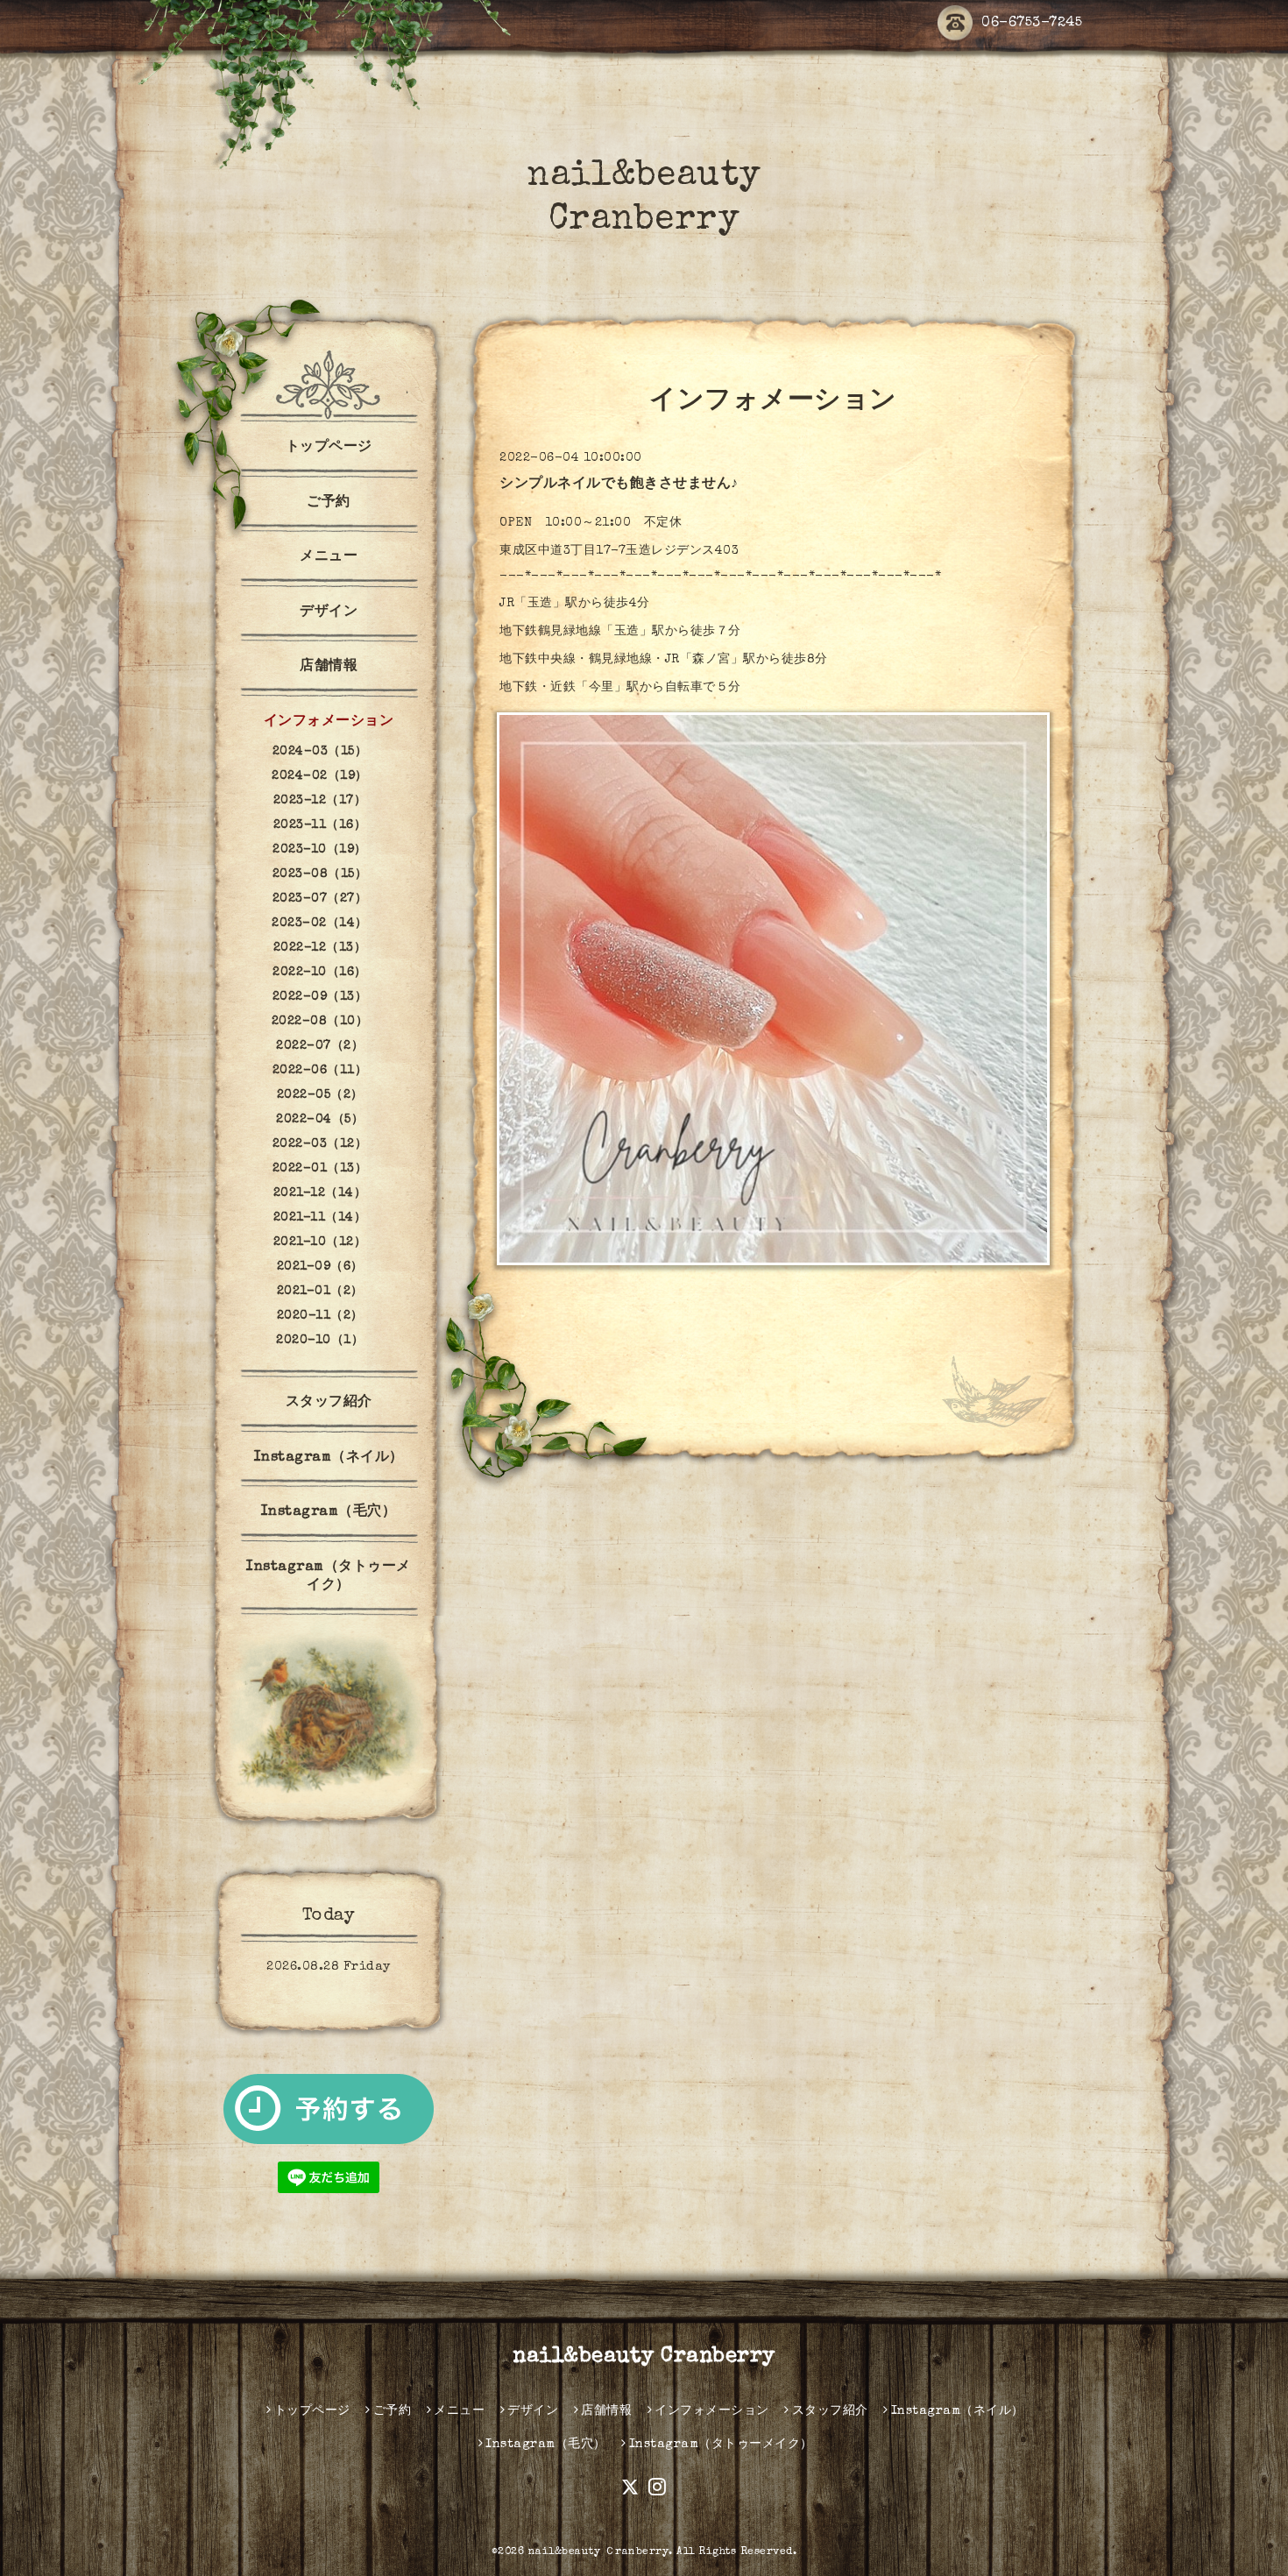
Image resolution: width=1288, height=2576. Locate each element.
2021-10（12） (320, 1242)
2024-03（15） (320, 752)
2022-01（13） (320, 1169)
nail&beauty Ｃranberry (599, 2552)
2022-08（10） (320, 1022)
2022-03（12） (320, 1144)
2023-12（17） (320, 801)
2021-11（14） (320, 1218)
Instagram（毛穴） (329, 1512)
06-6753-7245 (1032, 24)
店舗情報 (329, 667)
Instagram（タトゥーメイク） (329, 1577)
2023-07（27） (320, 899)
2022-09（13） (320, 997)
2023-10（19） (320, 850)
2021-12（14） (320, 1193)
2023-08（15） (320, 874)
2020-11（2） (320, 1316)
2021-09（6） (320, 1267)
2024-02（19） (320, 776)
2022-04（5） (320, 1120)
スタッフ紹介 (329, 1403)
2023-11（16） (320, 825)
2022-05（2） (320, 1095)
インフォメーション (329, 722)
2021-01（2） (320, 1292)
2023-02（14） (320, 924)
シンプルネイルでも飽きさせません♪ (619, 485)
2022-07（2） (320, 1046)
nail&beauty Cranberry (644, 2357)
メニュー (329, 557)
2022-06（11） (320, 1071)
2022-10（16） (320, 973)
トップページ (329, 448)
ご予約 (329, 503)
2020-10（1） (320, 1341)
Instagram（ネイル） (329, 1458)
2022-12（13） (320, 948)
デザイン (329, 612)
